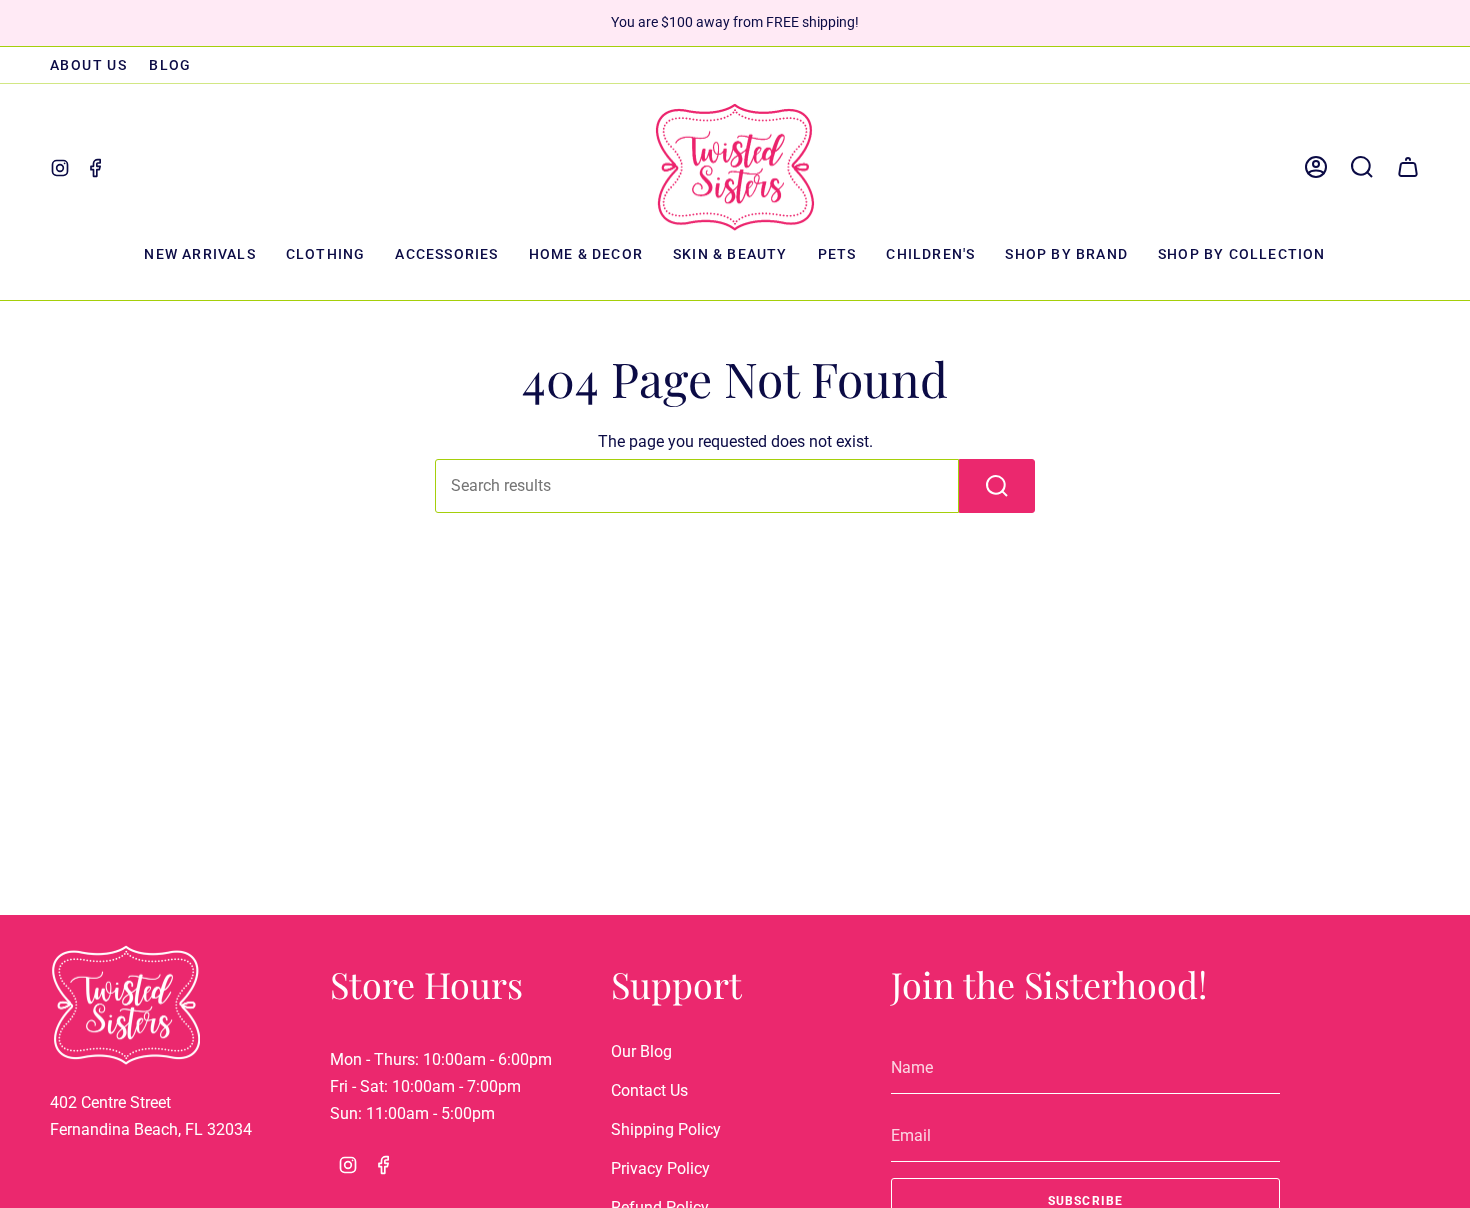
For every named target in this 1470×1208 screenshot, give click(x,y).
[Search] (997, 486)
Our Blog (641, 1051)
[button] (326, 255)
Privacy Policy (660, 1168)
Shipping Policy (666, 1129)
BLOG (170, 65)
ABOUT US (88, 65)
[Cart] (1408, 167)
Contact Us (649, 1090)
